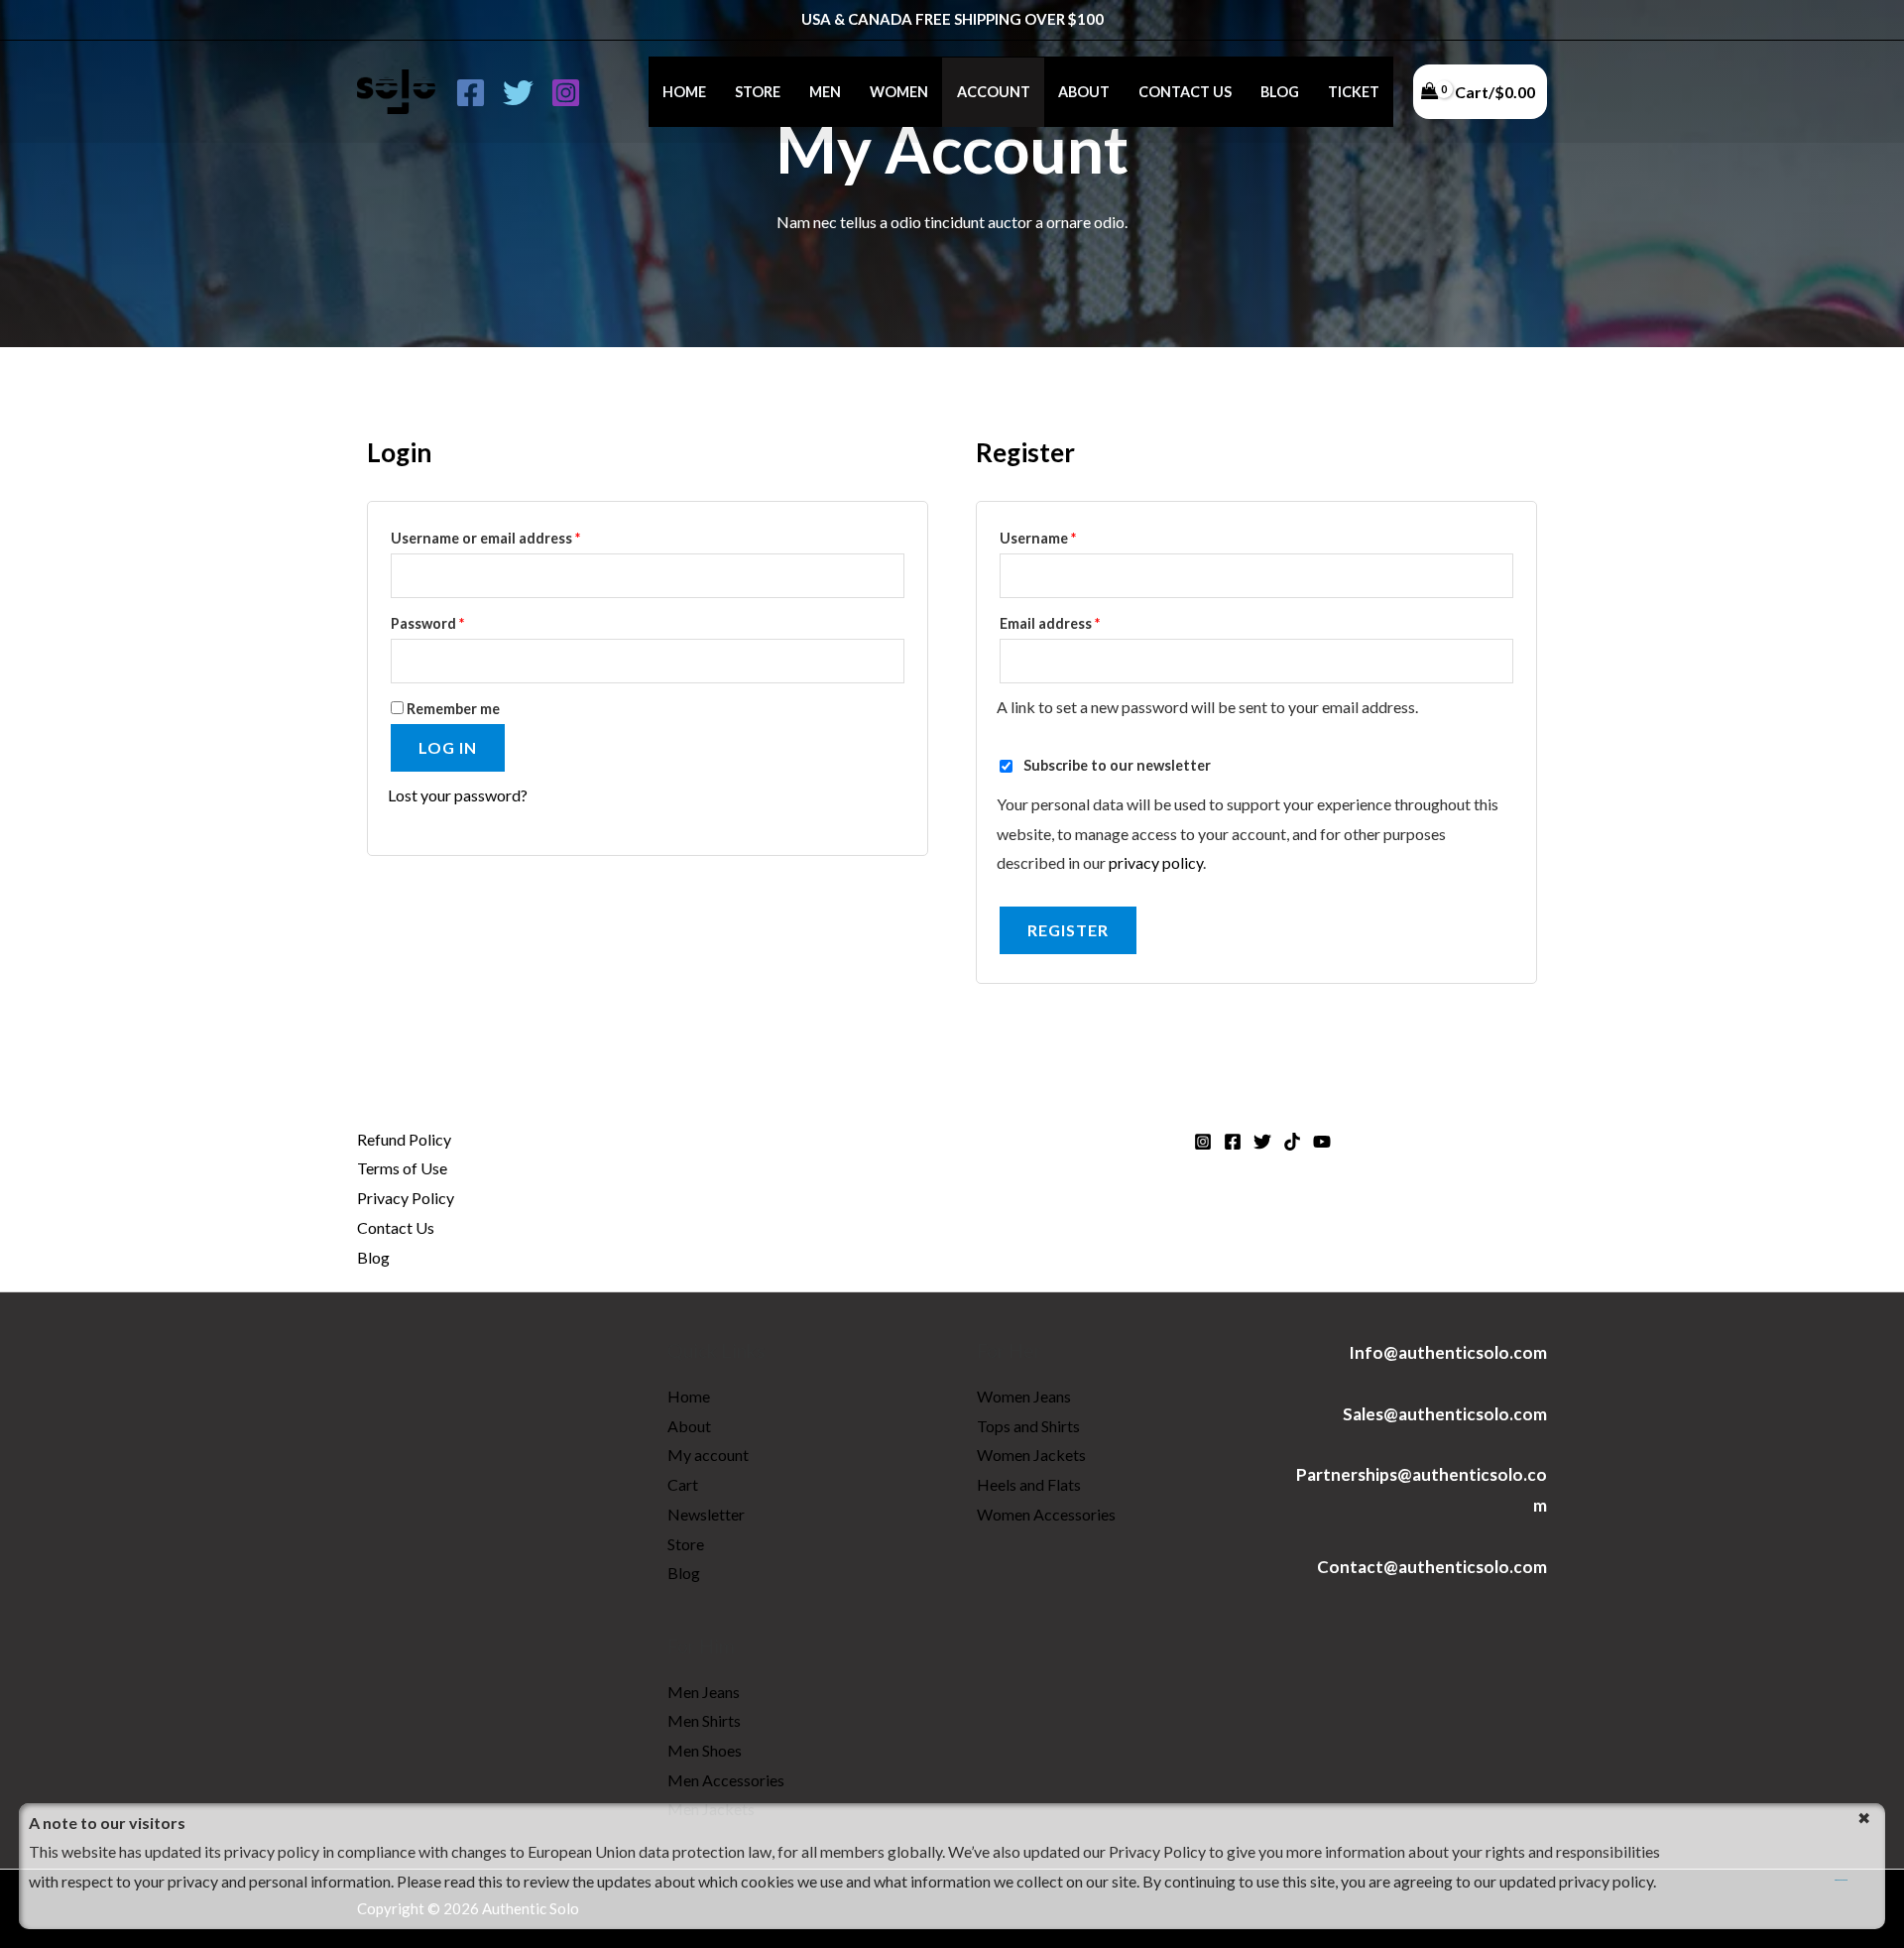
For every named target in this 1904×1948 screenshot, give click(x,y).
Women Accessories (1046, 1514)
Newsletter (706, 1514)
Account (994, 92)
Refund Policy (404, 1139)
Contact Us (1185, 92)
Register (1068, 930)
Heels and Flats (1029, 1484)
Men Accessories (726, 1780)
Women (899, 92)
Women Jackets (1031, 1455)
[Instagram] (566, 93)
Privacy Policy (406, 1198)
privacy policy (1156, 862)
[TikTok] (1292, 1142)
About (1084, 92)
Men (825, 92)
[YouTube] (1322, 1142)
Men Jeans (704, 1692)
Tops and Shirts (1028, 1426)
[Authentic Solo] (396, 90)
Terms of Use (402, 1168)
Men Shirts (704, 1720)
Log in (448, 747)
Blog (1280, 92)
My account (708, 1455)
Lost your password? (458, 795)
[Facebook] (471, 93)
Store (758, 92)
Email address (1080, 621)
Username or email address (516, 536)
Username (1068, 536)
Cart (683, 1484)
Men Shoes (705, 1750)
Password (458, 621)
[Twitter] (518, 93)
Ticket (1354, 92)
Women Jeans (1024, 1396)
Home (684, 92)
